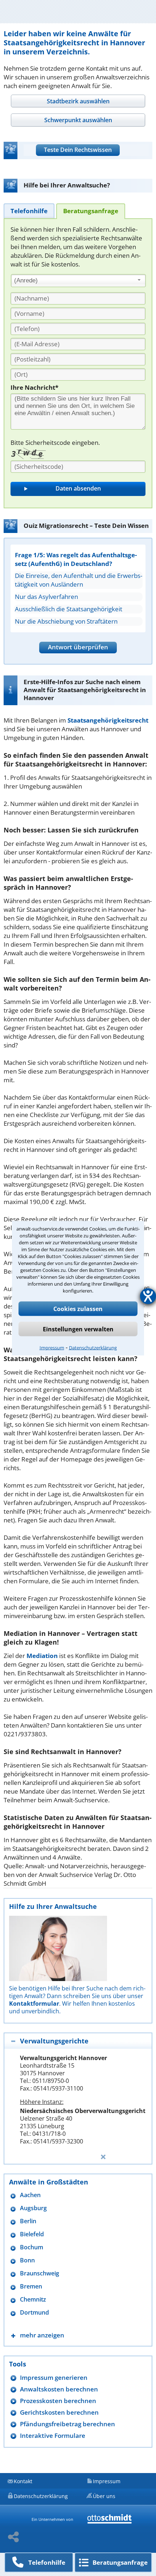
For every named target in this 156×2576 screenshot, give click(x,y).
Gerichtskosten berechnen (59, 2412)
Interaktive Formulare (53, 2436)
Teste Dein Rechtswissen (78, 150)
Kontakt (23, 2481)
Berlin (28, 2221)
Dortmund (34, 2313)
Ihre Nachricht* (34, 387)
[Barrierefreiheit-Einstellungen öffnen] (148, 1296)
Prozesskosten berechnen (58, 2401)
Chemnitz (33, 2300)
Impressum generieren (54, 2377)
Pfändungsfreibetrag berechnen (67, 2424)
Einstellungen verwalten (78, 1329)
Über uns (104, 2496)
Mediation (42, 1656)
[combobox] (78, 281)
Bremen (31, 2286)
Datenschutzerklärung (93, 1347)
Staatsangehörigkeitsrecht (108, 720)
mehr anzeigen (42, 2335)
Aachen (30, 2195)
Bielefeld (32, 2234)
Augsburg (33, 2208)
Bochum (32, 2247)
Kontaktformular (34, 2004)
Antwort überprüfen (78, 647)
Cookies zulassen (78, 1308)
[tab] (78, 101)
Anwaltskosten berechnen (59, 2389)
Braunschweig (40, 2273)
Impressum (52, 1347)
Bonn (27, 2260)
